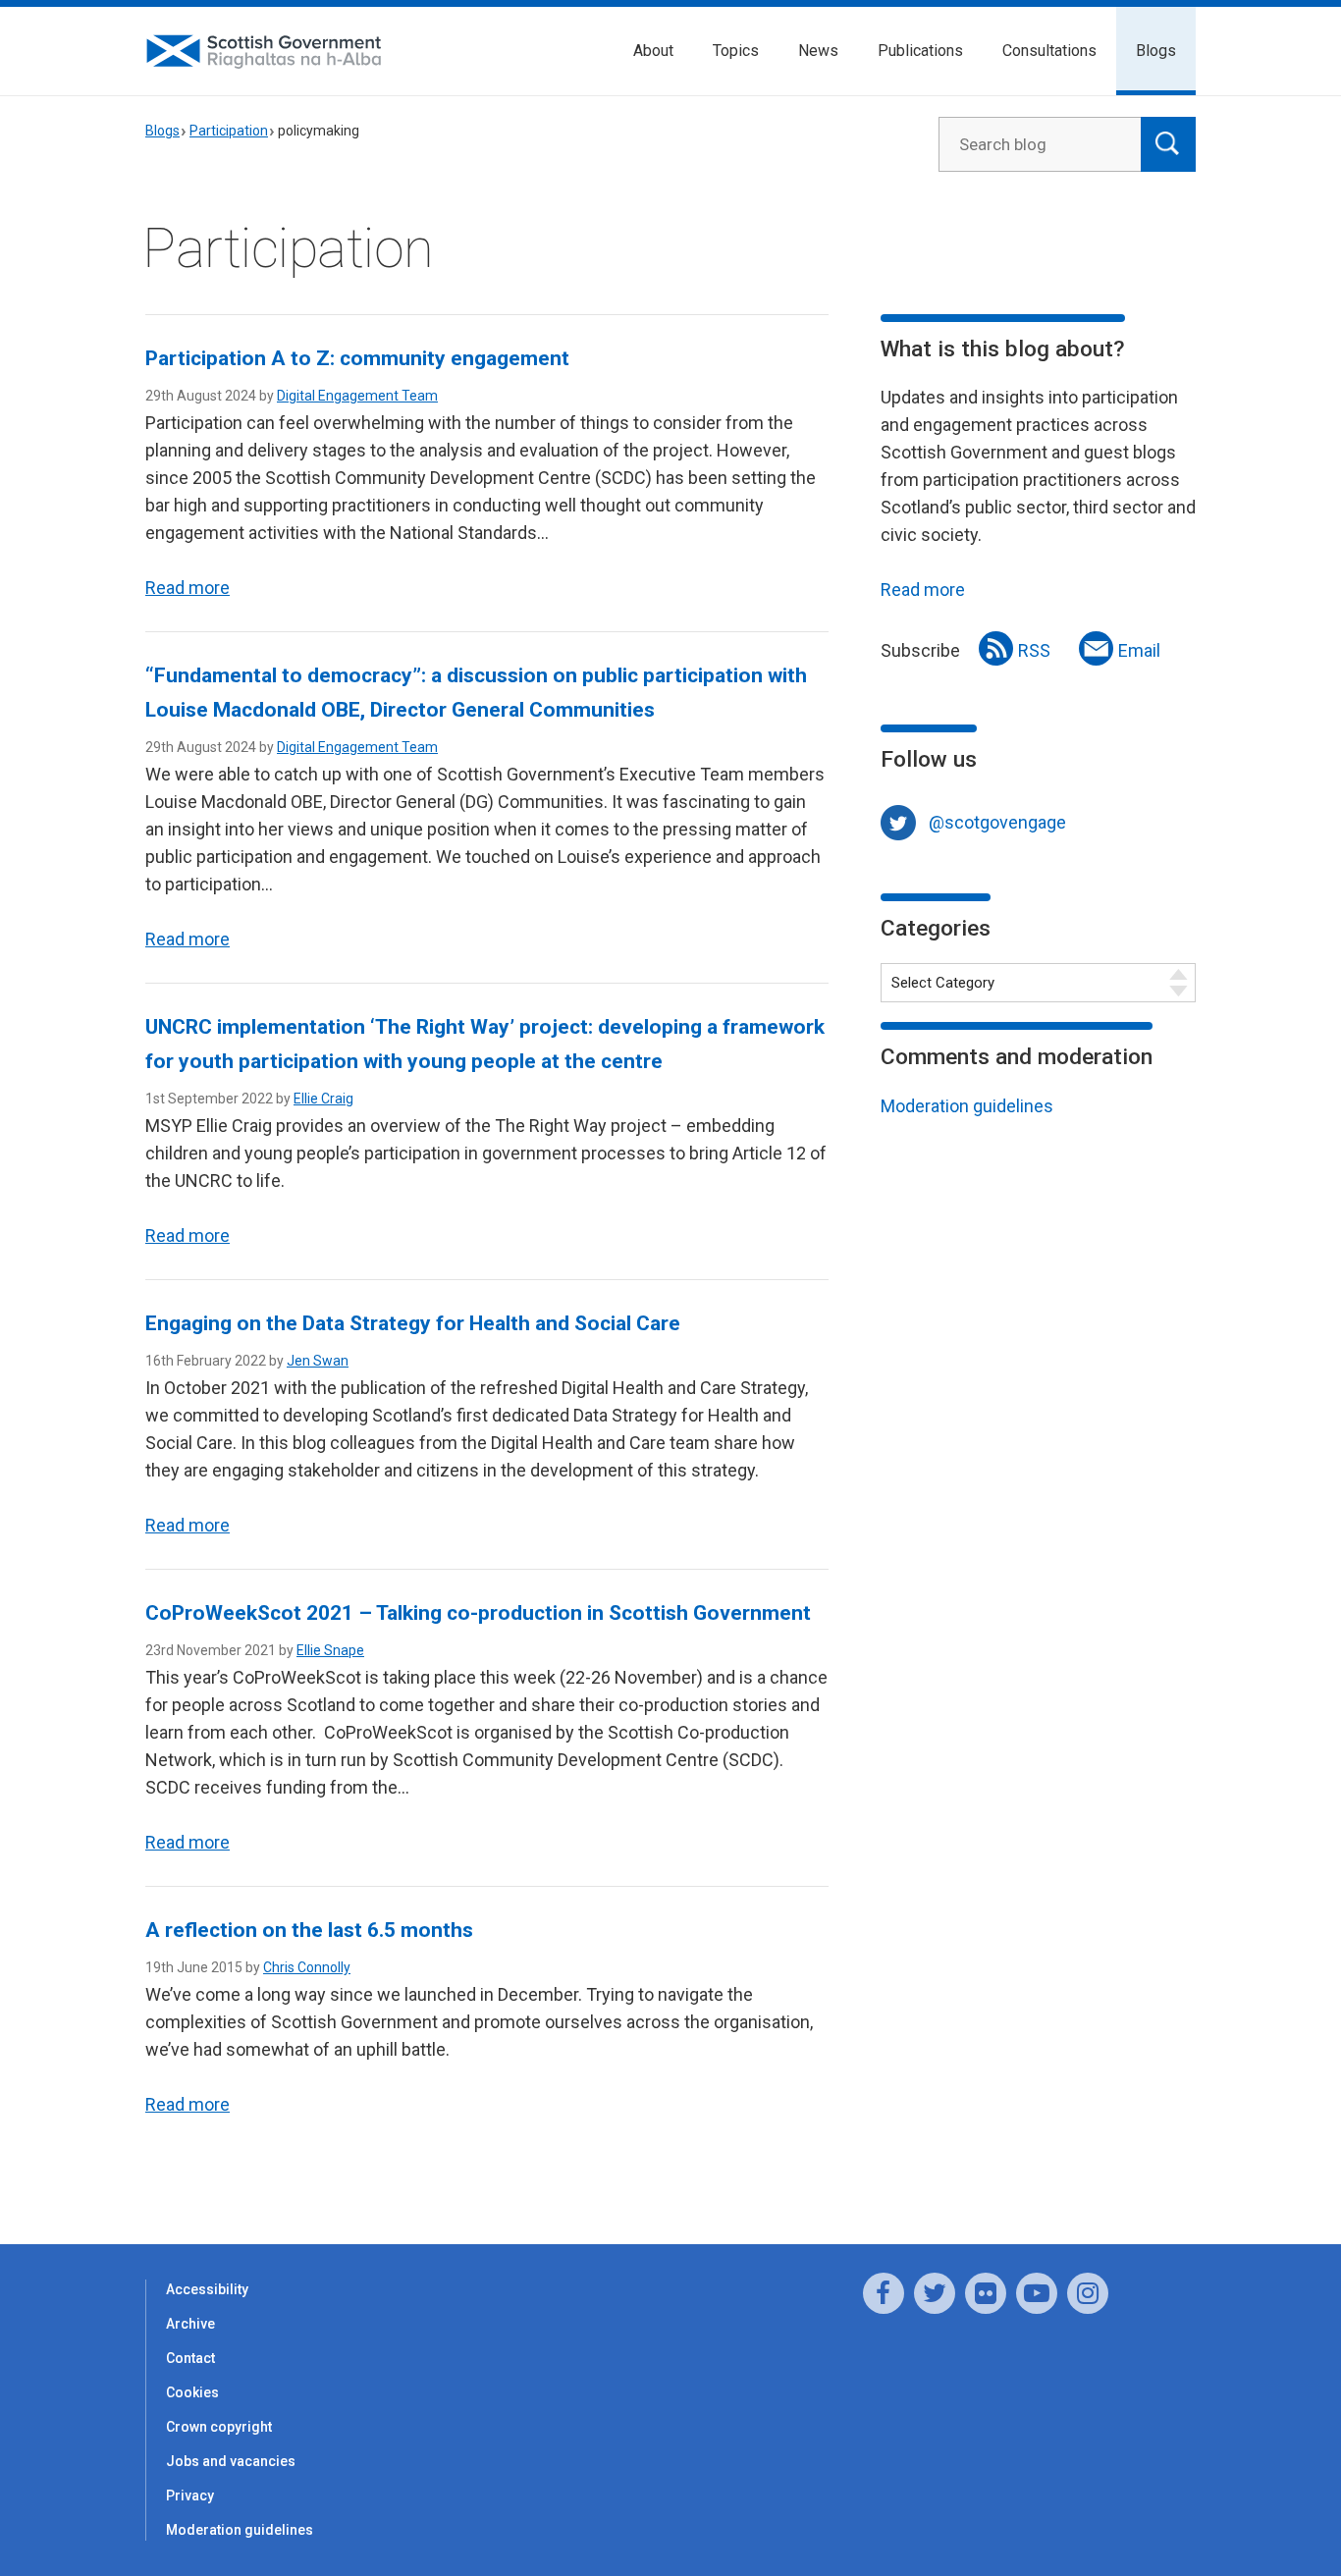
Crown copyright (219, 2427)
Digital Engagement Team (357, 396)
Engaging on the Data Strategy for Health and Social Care (413, 1323)
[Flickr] (986, 2293)
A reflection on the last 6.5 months (309, 1930)
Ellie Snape (330, 1650)
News (818, 51)
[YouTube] (1037, 2293)
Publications (920, 51)
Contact (190, 2358)
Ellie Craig (323, 1099)
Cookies (192, 2392)
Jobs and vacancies (231, 2461)
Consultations (1049, 51)
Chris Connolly (307, 1967)
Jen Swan (318, 1361)
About (653, 51)
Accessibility (207, 2289)
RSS (1034, 650)
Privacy (190, 2495)
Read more (188, 588)
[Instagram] (1088, 2293)
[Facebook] (884, 2293)
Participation (229, 131)
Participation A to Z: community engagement (357, 358)
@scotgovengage (997, 822)
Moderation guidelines (967, 1106)
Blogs (1156, 51)
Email (1139, 650)
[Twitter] (935, 2293)
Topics (736, 51)
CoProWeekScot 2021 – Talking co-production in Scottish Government (478, 1613)
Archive (190, 2324)
